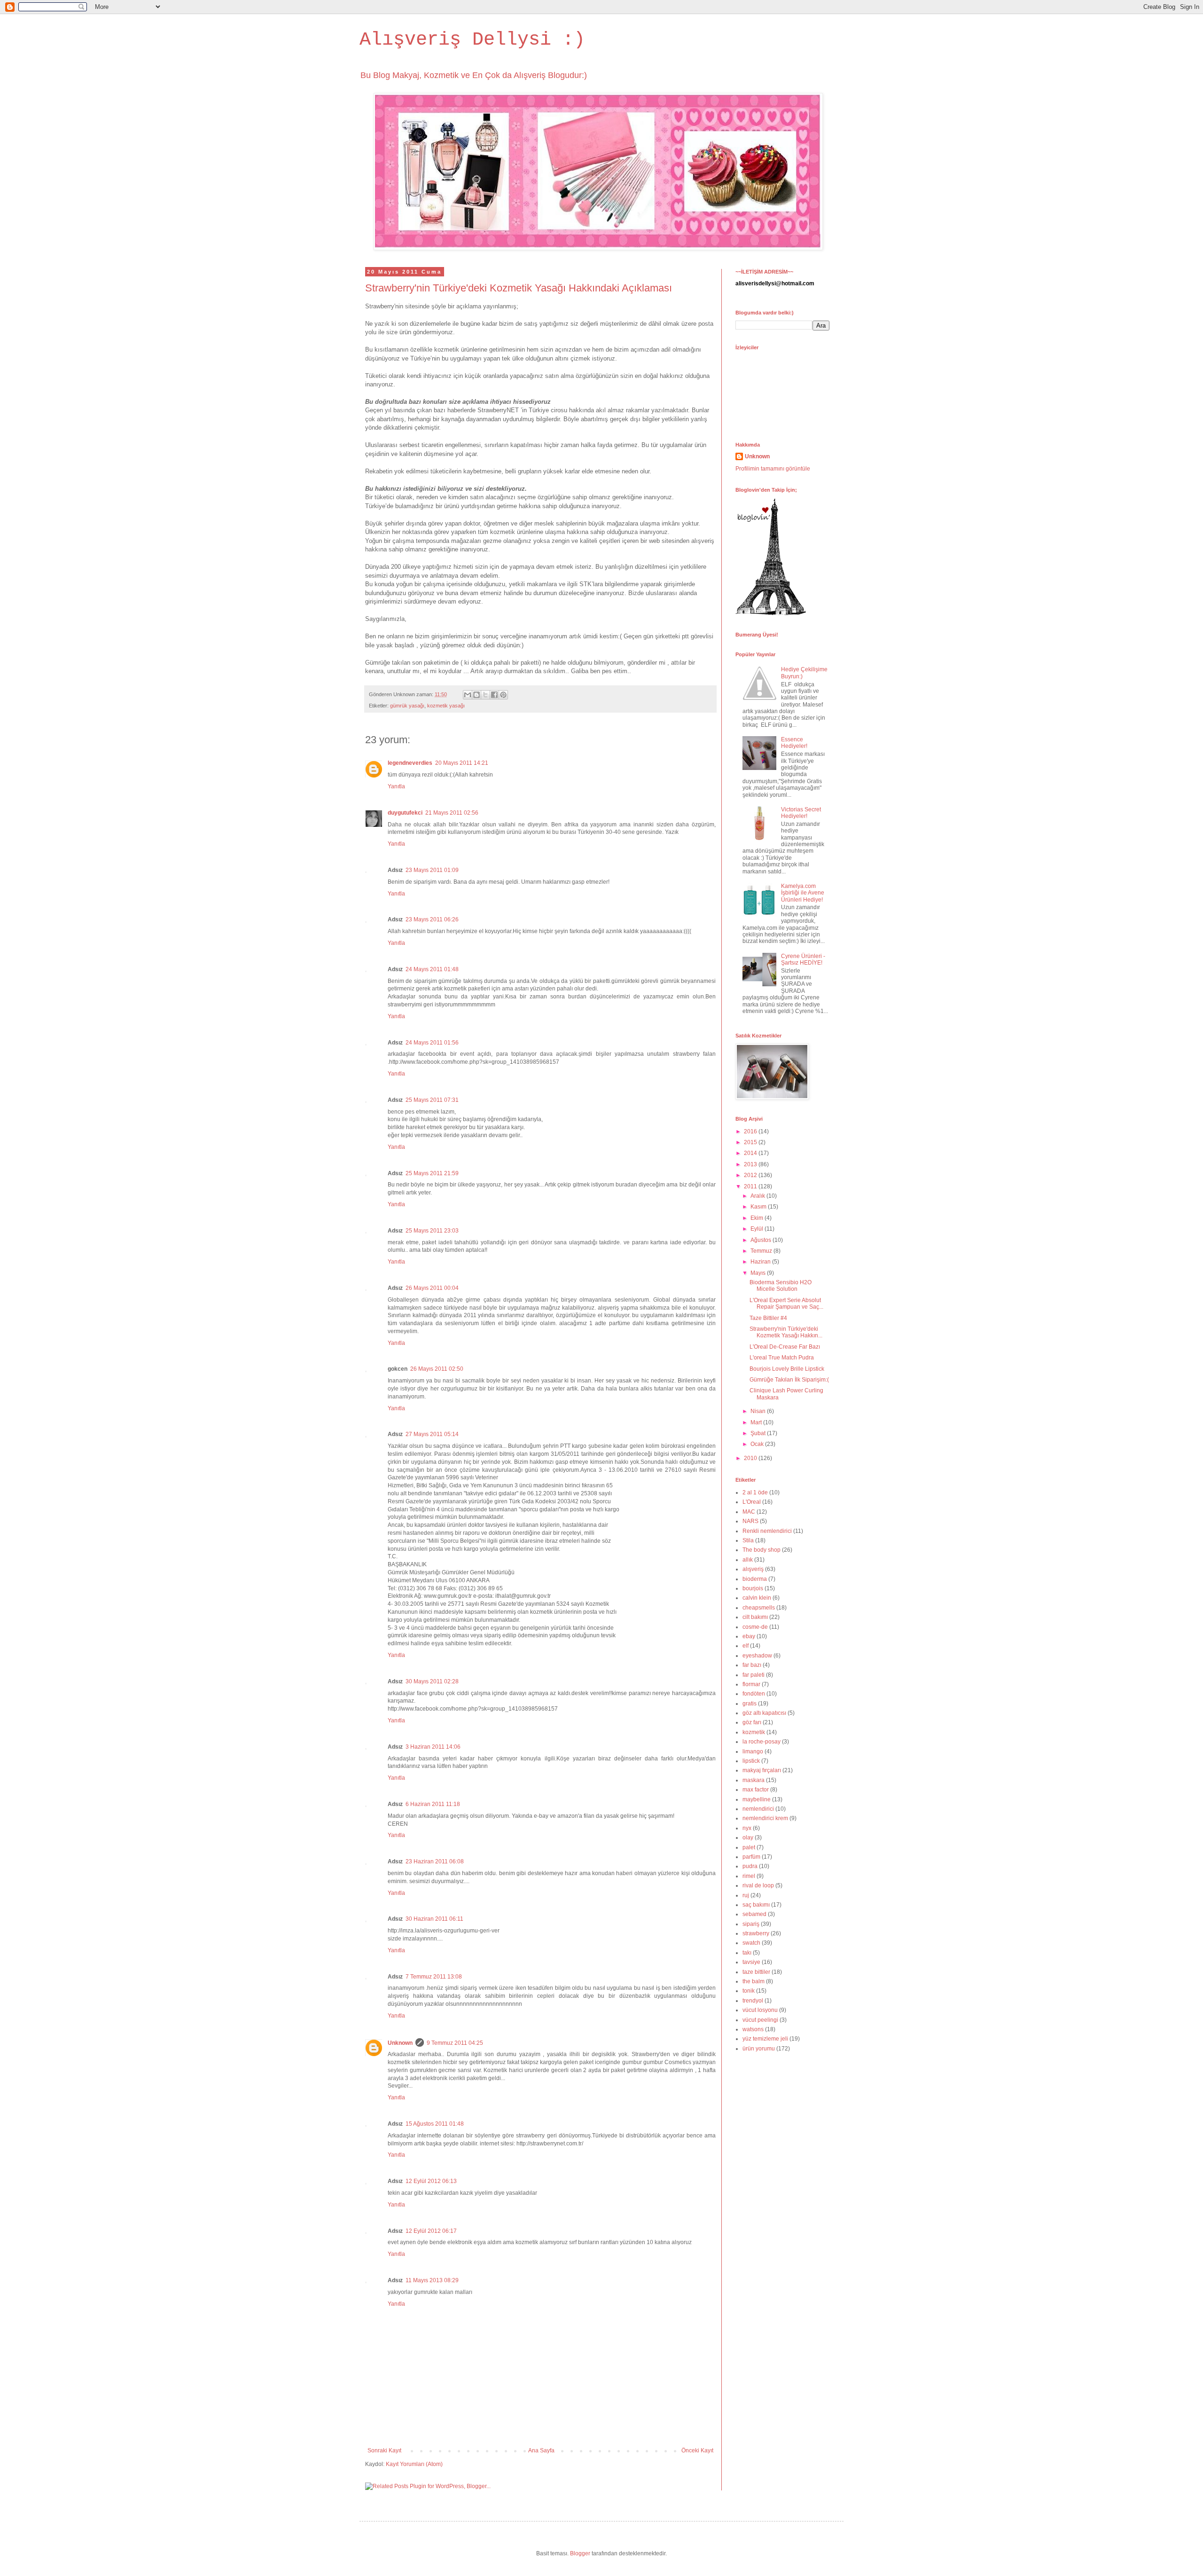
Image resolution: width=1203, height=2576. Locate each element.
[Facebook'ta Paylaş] (494, 695)
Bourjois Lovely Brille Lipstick (787, 1369)
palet (749, 1847)
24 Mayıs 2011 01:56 (432, 1043)
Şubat (759, 1433)
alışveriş (753, 1569)
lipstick (751, 1761)
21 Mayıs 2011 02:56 (452, 813)
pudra (750, 1866)
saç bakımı (756, 1905)
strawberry (756, 1933)
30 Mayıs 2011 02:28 (432, 1681)
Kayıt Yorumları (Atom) (414, 2464)
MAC (749, 1512)
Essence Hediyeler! (794, 743)
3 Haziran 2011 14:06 (433, 1747)
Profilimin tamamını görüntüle (773, 469)
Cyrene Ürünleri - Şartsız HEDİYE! (803, 959)
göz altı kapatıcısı (764, 1713)
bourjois (753, 1588)
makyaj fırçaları (762, 1770)
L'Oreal (752, 1502)
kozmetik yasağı (446, 706)
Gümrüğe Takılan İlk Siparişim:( (789, 1380)
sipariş (751, 1924)
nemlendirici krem (765, 1818)
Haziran (761, 1262)
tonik (749, 1991)
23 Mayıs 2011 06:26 (432, 919)
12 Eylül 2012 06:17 (431, 2231)
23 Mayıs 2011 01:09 (432, 870)
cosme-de (755, 1627)
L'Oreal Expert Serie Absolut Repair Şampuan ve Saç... (786, 1304)
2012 (751, 1175)
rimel (749, 1876)
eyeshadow (757, 1656)
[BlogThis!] (477, 695)
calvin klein (757, 1598)
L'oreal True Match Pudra (782, 1358)
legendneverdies (410, 763)
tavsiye (751, 1962)
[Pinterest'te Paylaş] (503, 695)
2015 (751, 1142)
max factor (756, 1790)
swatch (751, 1943)
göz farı (752, 1722)
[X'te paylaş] (485, 695)
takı (747, 1953)
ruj (746, 1895)
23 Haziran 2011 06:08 (435, 1861)
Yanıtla (396, 786)
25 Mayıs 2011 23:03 (432, 1231)
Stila (748, 1540)
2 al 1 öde (755, 1492)
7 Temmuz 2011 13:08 (434, 1977)
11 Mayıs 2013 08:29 (432, 2280)
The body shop (762, 1550)
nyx (747, 1828)
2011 (751, 1186)
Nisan (759, 1411)
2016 (751, 1131)
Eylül (758, 1229)
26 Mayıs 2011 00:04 (432, 1288)
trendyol (753, 2001)
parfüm (751, 1857)
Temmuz (762, 1251)
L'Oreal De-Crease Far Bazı (785, 1347)
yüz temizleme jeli (765, 2039)
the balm (754, 1981)
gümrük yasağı (407, 706)
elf (746, 1646)
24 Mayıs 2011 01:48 (432, 969)
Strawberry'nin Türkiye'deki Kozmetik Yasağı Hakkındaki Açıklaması (519, 288)
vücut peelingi (760, 2020)
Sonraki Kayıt (384, 2450)
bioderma (755, 1579)
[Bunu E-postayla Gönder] (468, 695)
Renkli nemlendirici (767, 1531)
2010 (751, 1458)
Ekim (758, 1218)
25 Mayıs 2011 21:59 (432, 1173)
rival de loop (758, 1885)
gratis (750, 1704)
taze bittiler (756, 1972)
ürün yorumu (759, 2049)
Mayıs (759, 1273)
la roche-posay (762, 1742)
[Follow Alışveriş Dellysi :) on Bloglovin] (771, 613)
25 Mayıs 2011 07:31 (432, 1100)
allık (748, 1560)
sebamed (754, 1914)
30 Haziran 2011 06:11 (434, 1919)
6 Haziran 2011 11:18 (433, 1804)
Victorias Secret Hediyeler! (801, 813)
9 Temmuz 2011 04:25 (455, 2043)
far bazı (752, 1665)
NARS (750, 1521)
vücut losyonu (760, 2010)
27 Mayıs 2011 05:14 (432, 1434)
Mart (757, 1422)
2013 (751, 1164)
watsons (753, 2029)
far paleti (754, 1675)
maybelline (757, 1799)
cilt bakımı (755, 1617)
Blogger (580, 2553)
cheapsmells (759, 1608)
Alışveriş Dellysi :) (472, 40)
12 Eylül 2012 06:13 (431, 2181)
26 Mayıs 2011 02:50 (437, 1369)
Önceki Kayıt (697, 2450)
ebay (749, 1636)
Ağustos (762, 1240)
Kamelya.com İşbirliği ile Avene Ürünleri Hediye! (803, 893)
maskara (754, 1780)
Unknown (400, 2043)
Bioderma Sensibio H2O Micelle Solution (781, 1286)
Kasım (759, 1207)
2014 (751, 1153)
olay (748, 1838)
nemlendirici (758, 1809)
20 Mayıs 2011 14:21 (462, 763)
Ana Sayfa (541, 2450)
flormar (751, 1684)
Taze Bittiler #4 (768, 1318)
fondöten (754, 1694)
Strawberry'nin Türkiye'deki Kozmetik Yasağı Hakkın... (786, 1332)
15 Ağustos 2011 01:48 (435, 2124)
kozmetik (754, 1732)
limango (753, 1751)
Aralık (758, 1196)
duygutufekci (405, 813)
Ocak (758, 1444)
